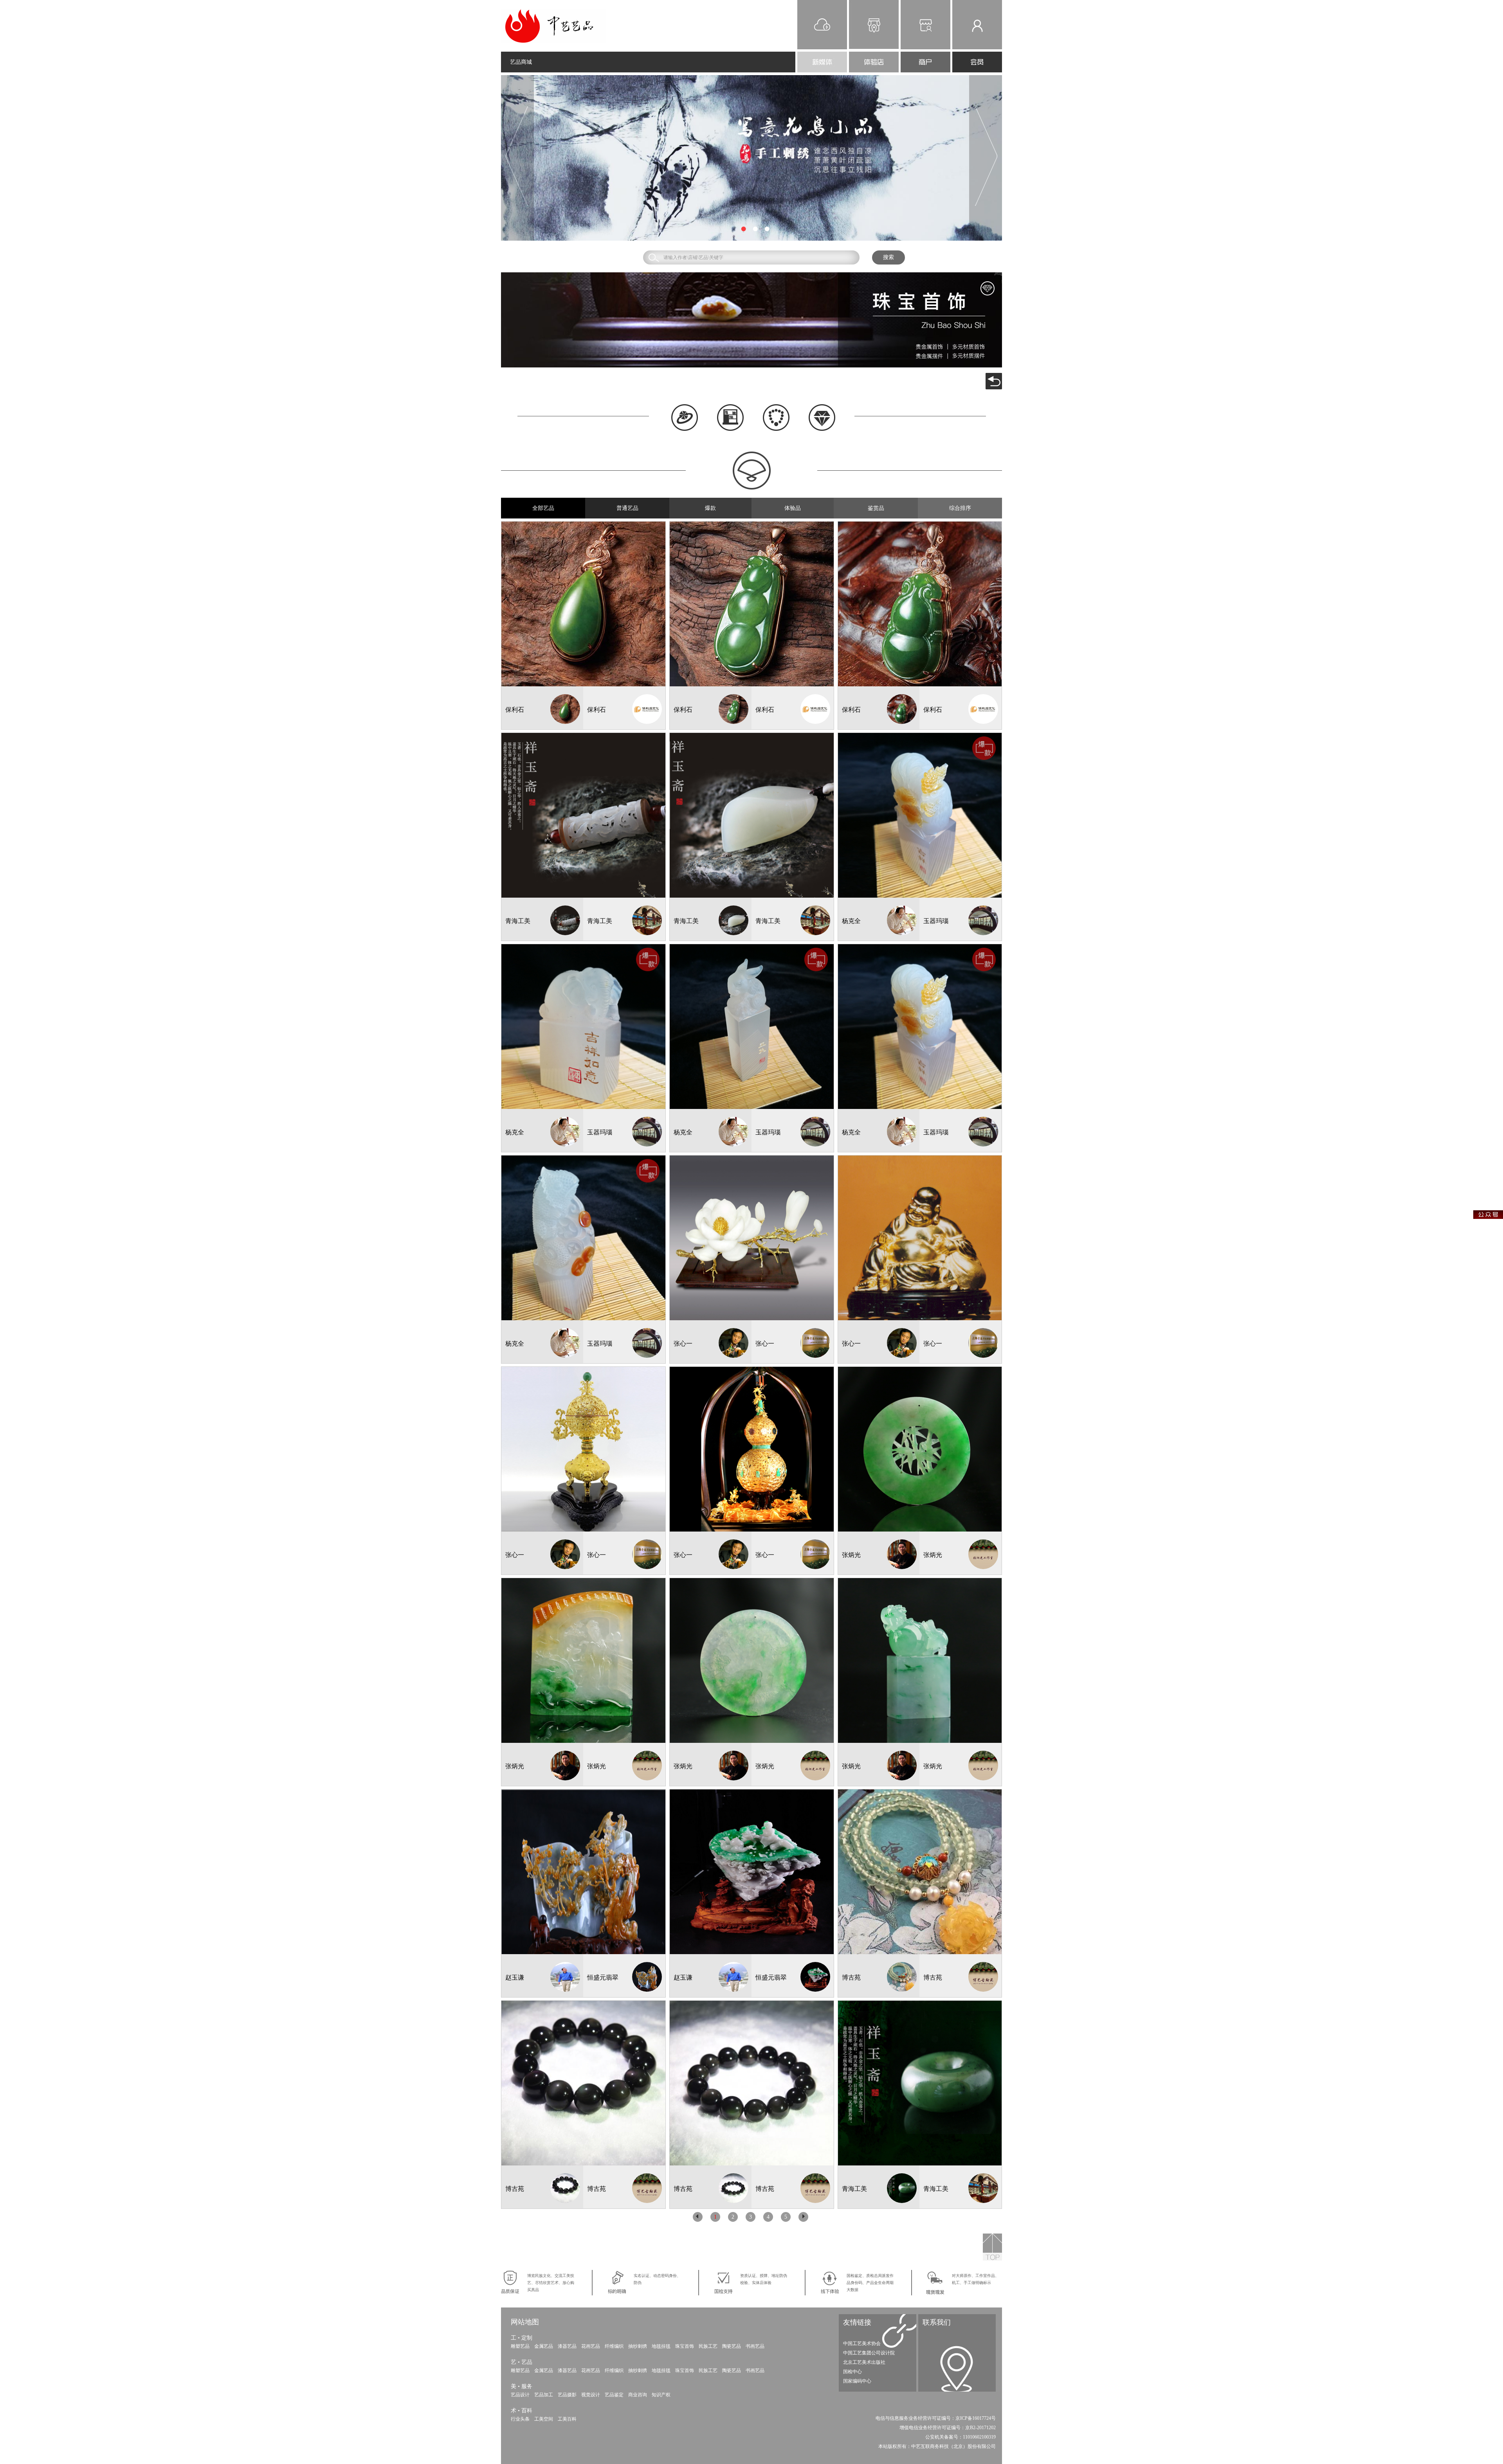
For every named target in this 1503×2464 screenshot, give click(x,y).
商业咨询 (638, 2395)
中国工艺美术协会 (862, 2343)
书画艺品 (755, 2346)
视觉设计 (591, 2395)
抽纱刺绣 (638, 2346)
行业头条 (520, 2419)
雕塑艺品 (520, 2346)
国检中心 (852, 2372)
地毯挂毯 (661, 2346)
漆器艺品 (567, 2346)
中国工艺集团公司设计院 (869, 2353)
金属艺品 (544, 2346)
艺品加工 (544, 2395)
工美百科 (567, 2419)
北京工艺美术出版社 (864, 2362)
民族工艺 (708, 2346)
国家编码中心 (857, 2381)
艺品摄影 (567, 2395)
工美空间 (544, 2419)
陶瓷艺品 (732, 2346)
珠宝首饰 (685, 2346)
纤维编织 (614, 2346)
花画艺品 (591, 2346)
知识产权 (661, 2395)
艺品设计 (520, 2395)
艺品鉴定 (614, 2395)
